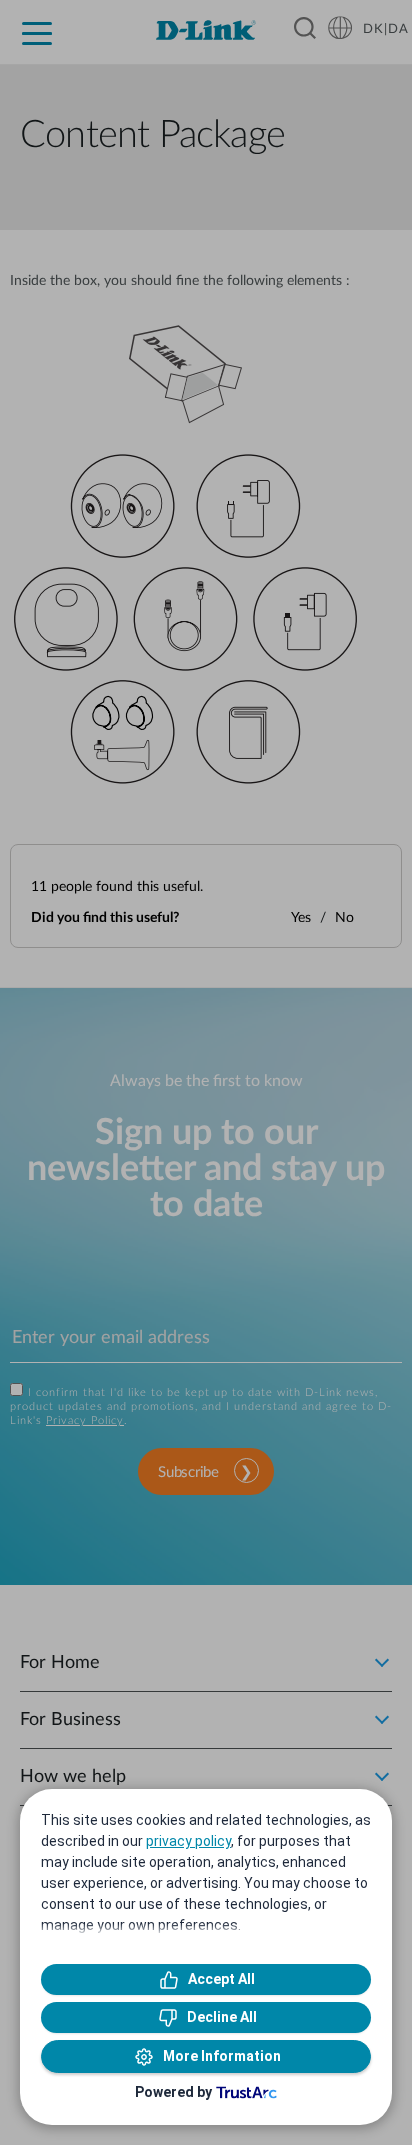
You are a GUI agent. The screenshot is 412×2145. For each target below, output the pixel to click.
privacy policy (188, 1841)
